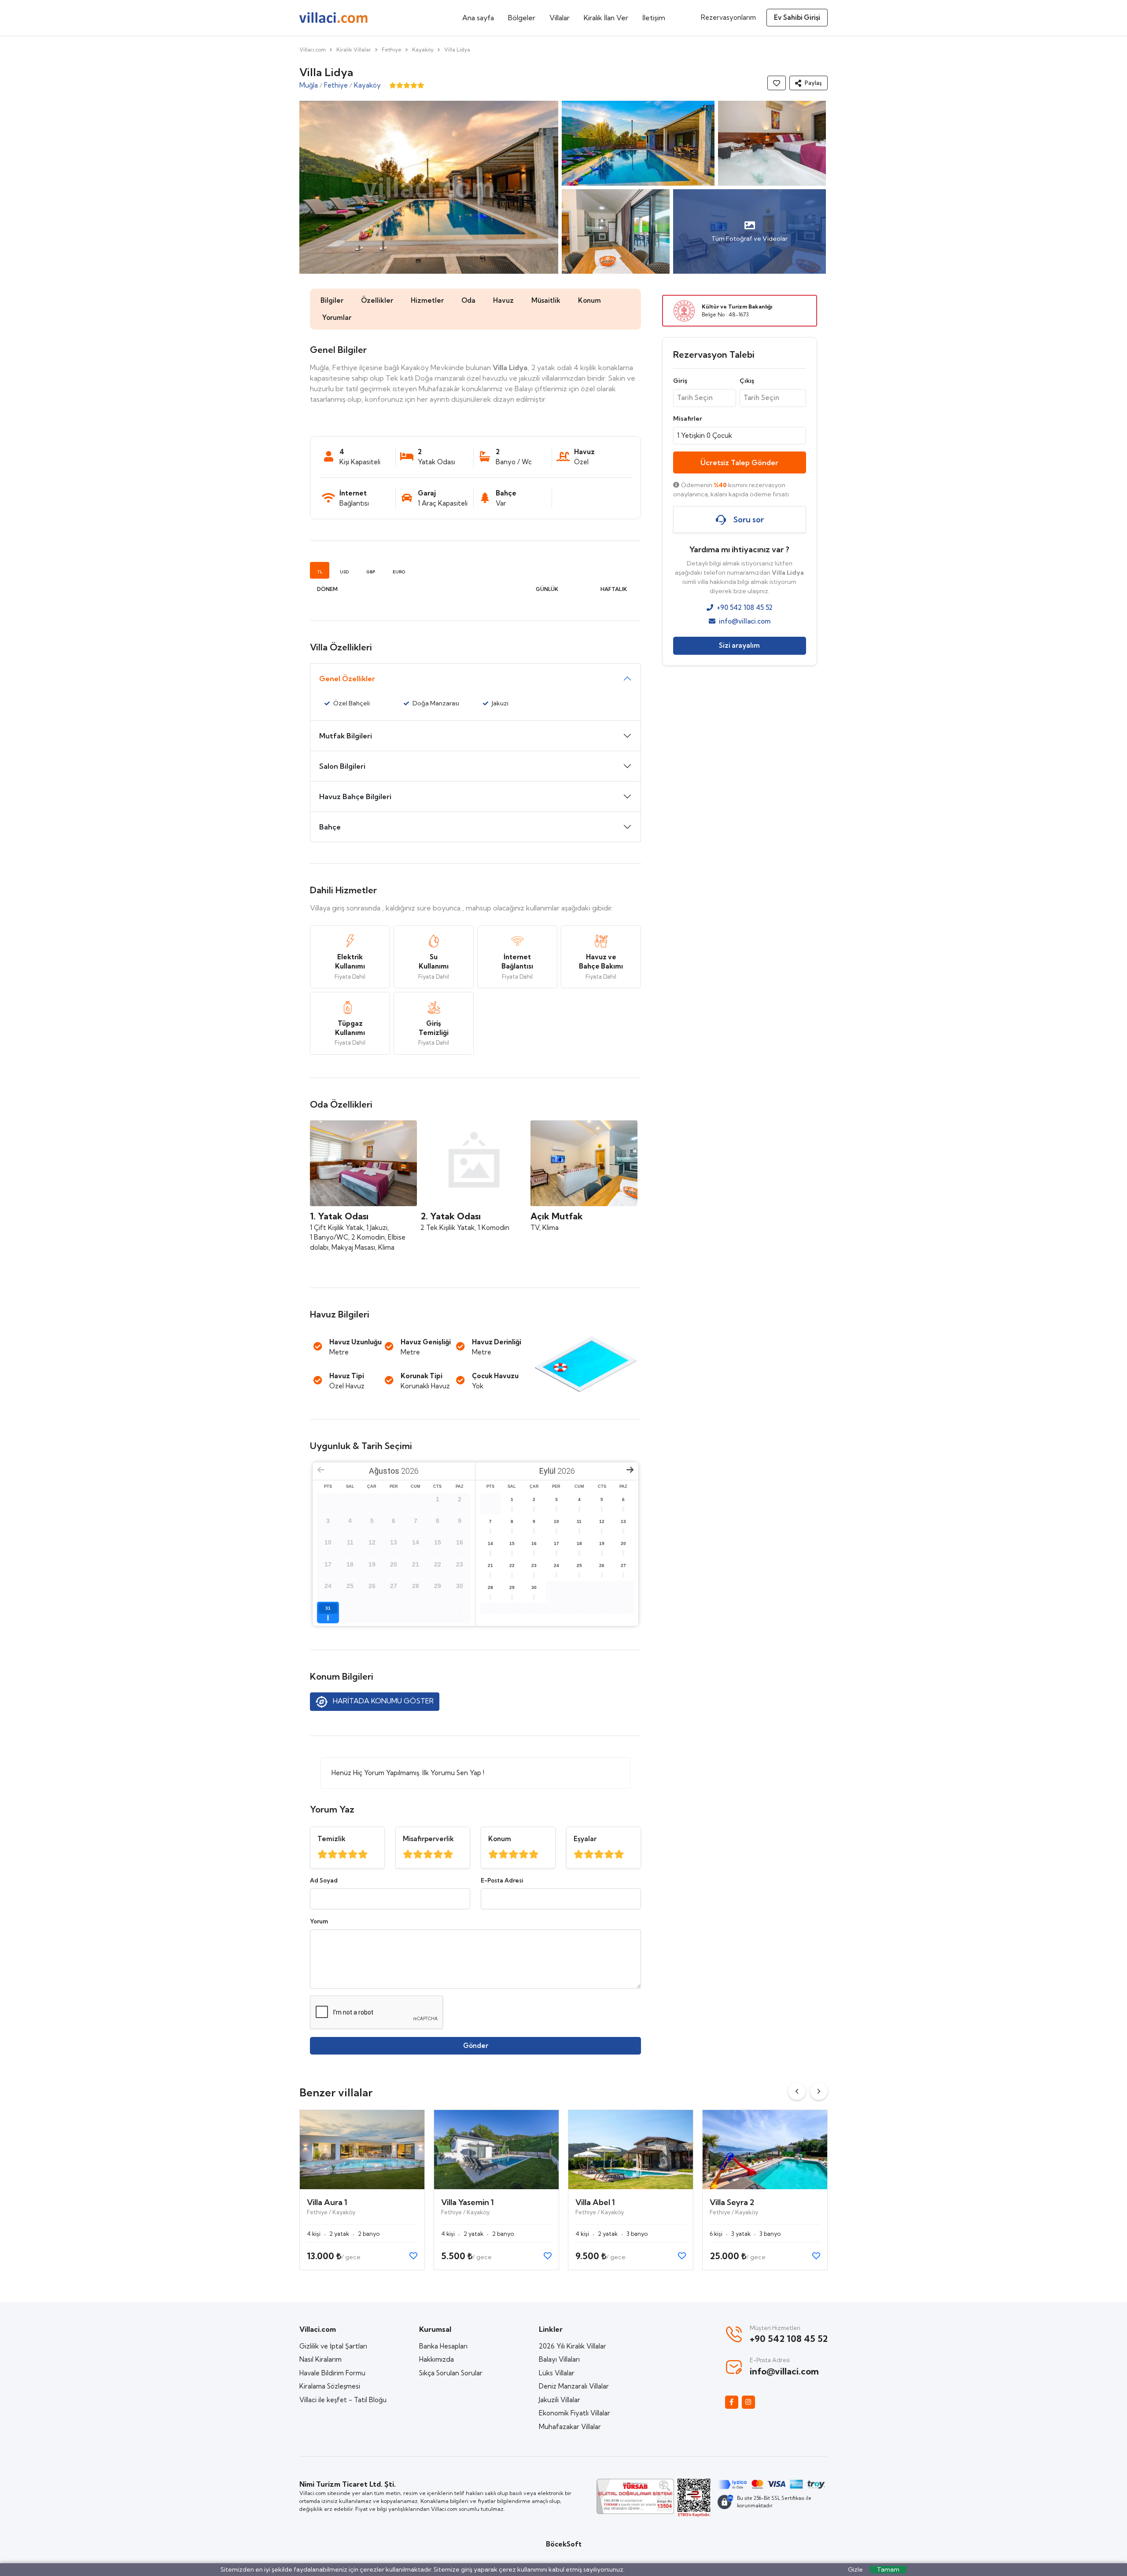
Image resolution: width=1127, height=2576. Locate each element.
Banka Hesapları (443, 2346)
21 (490, 1565)
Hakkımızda (436, 2359)
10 (556, 1521)
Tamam (888, 2569)
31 (328, 1608)
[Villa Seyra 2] (765, 2150)
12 (602, 1521)
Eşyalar (585, 1839)
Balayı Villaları (559, 2359)
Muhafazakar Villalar (570, 2427)
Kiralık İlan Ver (606, 18)
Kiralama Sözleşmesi (330, 2386)
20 (623, 1543)
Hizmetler (427, 300)
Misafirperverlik (428, 1839)
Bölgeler (522, 18)
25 (579, 1565)
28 (490, 1587)
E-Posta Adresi (502, 1880)
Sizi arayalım (739, 646)
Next (819, 2091)
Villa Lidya (457, 50)
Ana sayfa (478, 18)
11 (579, 1521)
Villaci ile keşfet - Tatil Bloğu (343, 2400)
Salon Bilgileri (342, 766)
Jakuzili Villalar (560, 2400)
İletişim (654, 18)
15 (512, 1543)
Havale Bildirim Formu (332, 2373)
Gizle (855, 2569)
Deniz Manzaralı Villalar (574, 2386)
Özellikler (377, 300)
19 (602, 1543)
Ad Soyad (324, 1880)
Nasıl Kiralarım (320, 2359)
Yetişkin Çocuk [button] (705, 435)
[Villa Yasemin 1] (496, 2150)
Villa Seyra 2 (732, 2202)
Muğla (309, 85)
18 (579, 1543)
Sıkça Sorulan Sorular (451, 2373)
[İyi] (333, 1854)
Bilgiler (332, 300)
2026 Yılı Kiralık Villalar (573, 2346)
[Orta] (343, 1854)
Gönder (476, 2046)
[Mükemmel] (322, 1854)
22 (512, 1565)
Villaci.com (313, 50)
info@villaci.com (745, 621)
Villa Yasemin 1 (468, 2202)
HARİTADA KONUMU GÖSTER (382, 1701)
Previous (797, 2091)
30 (534, 1587)
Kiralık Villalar (354, 50)
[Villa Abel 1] (631, 2150)
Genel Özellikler (347, 679)
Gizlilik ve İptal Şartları (333, 2346)
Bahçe (330, 827)
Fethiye (392, 50)
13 (623, 1521)
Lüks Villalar (557, 2373)
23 (534, 1565)
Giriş (680, 381)
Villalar (560, 18)
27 (623, 1565)
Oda (468, 300)
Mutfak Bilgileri (346, 736)
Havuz (503, 300)
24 (556, 1565)
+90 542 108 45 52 (745, 608)
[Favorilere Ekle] (413, 2256)
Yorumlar (337, 317)
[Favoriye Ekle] (777, 83)
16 (534, 1543)
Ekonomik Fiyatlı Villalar (575, 2413)
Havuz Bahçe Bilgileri (355, 796)
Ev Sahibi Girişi (797, 17)
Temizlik (331, 1839)
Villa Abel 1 (595, 2202)
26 (602, 1565)
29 (512, 1587)
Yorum (319, 1921)
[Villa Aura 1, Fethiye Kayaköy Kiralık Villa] (362, 2150)
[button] (808, 83)
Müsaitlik (546, 300)
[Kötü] (363, 1854)
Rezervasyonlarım (728, 17)
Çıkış (747, 381)
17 (556, 1543)
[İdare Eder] (353, 1854)
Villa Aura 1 (327, 2202)
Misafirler (688, 418)
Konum (589, 300)
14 (490, 1543)
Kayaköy (423, 50)
